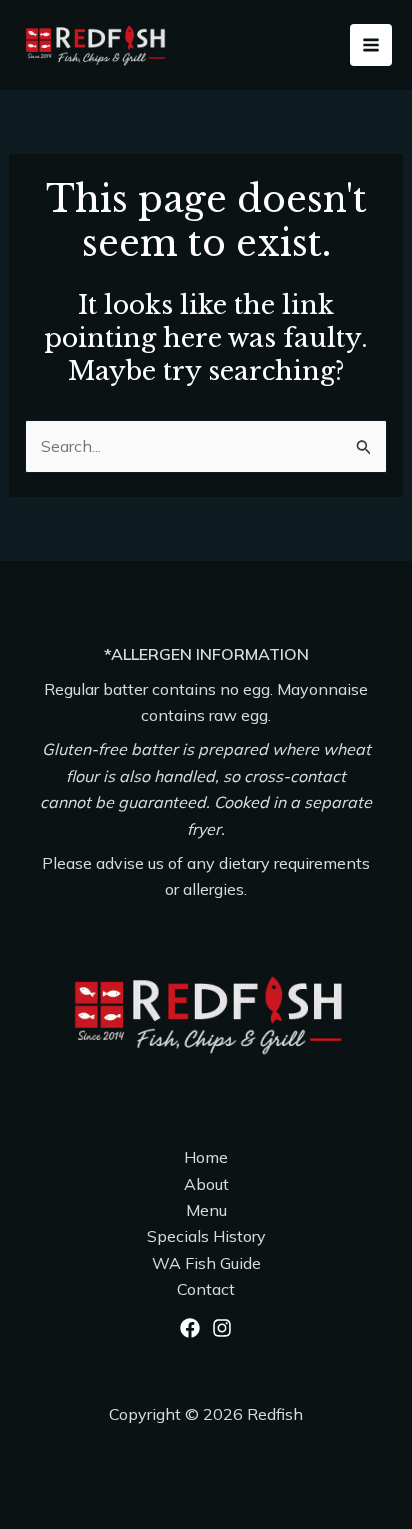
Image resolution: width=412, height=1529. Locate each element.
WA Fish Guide (206, 1263)
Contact (206, 1289)
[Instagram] (222, 1328)
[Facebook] (190, 1328)
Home (206, 1157)
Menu (206, 1210)
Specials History (206, 1236)
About (206, 1184)
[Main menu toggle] (371, 45)
